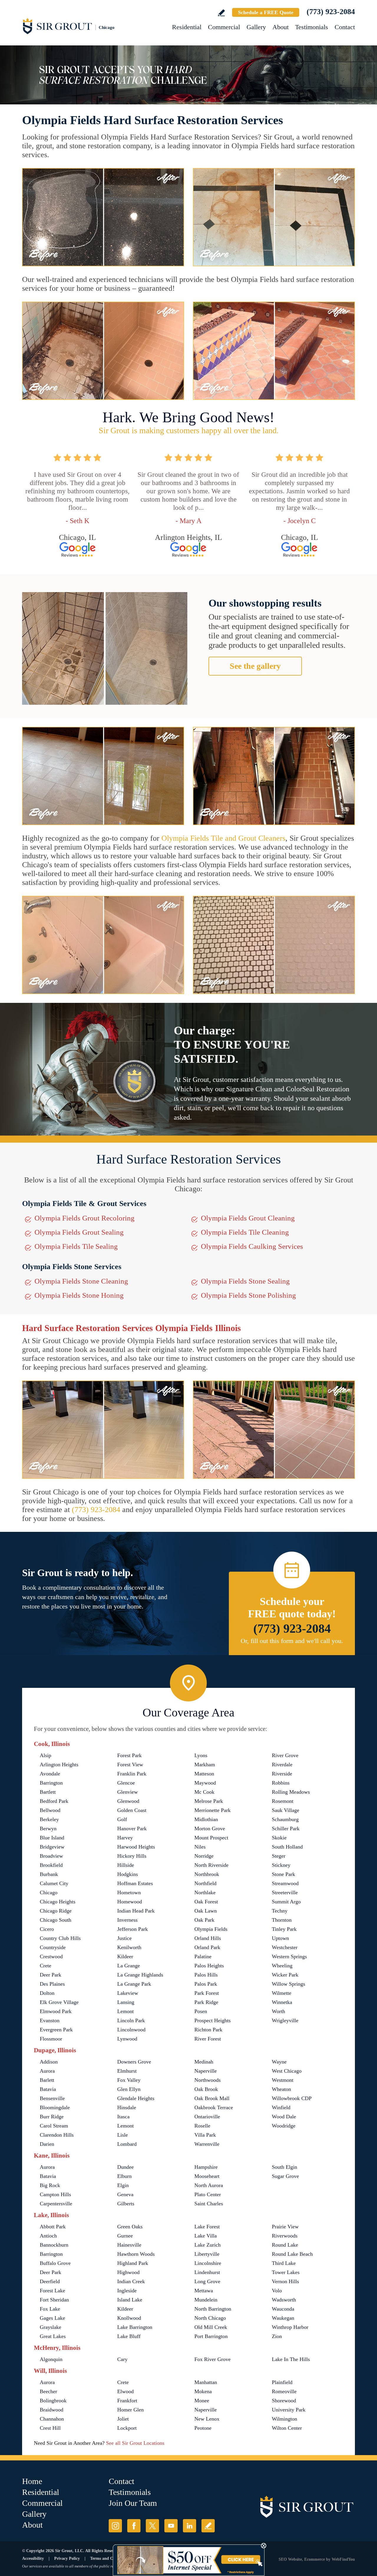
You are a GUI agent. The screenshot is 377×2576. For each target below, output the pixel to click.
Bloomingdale (55, 2107)
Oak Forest (206, 1902)
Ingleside (127, 2291)
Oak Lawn (206, 1911)
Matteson (204, 1774)
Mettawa (204, 2291)
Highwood (128, 2272)
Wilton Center (287, 2428)
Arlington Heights (59, 1765)
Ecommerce (315, 2559)
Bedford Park (54, 1801)
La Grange (129, 1966)
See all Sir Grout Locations (135, 2443)
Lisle (123, 2135)
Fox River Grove (213, 2359)
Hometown (129, 1892)
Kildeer (125, 1956)
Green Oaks (130, 2227)
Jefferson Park (133, 1929)
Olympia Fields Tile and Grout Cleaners (223, 838)
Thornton (282, 1920)
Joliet (123, 2419)
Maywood (205, 1783)
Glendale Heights (136, 2098)
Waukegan (283, 2318)
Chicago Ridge (56, 1911)
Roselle (202, 2126)
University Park (289, 2410)
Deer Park (51, 1975)
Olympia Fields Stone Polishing (248, 1295)
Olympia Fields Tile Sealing (76, 1246)
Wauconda (283, 2309)
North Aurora (209, 2185)
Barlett (47, 2080)
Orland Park (207, 1947)
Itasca (123, 2117)
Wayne (279, 2062)
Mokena (203, 2391)
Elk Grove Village (59, 2002)
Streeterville (285, 1892)
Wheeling (282, 1966)
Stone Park (283, 1874)
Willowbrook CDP (292, 2098)
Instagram (115, 2526)
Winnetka (282, 2002)
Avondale (50, 1774)
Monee (202, 2401)
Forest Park (129, 1755)
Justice (124, 1938)
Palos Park (206, 1984)
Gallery (256, 27)
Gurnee (125, 2236)
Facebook (134, 2526)
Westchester (285, 1947)
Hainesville (129, 2245)
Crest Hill (50, 2428)
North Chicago (210, 2318)
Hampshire (206, 2167)
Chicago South (56, 1920)
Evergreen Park (56, 2030)
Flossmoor (51, 2039)
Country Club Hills (60, 1938)
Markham (205, 1765)
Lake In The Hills (291, 2359)
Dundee (125, 2167)
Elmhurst (127, 2071)
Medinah (204, 2062)
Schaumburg (285, 1819)
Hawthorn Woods (136, 2254)
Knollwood (129, 2318)
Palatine (203, 1956)
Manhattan (206, 2382)
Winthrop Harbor (290, 2327)
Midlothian (206, 1819)
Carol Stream (54, 2126)
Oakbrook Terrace (214, 2107)
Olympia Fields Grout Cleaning (248, 1218)
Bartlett (48, 1792)
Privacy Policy (67, 2558)
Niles (200, 1847)
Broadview (51, 1856)
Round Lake (285, 2245)
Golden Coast (132, 1810)
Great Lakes (53, 2336)
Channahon (52, 2419)
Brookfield (51, 1865)
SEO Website (290, 2559)
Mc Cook (204, 1792)
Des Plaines (52, 1984)
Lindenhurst (207, 2272)
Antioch (48, 2236)
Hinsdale (127, 2107)
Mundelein (206, 2300)
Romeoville (284, 2391)
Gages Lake (52, 2318)
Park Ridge (206, 2002)
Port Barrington (211, 2336)
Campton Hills (55, 2194)
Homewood (130, 1902)
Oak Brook (206, 2089)
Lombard (127, 2144)
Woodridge (284, 2126)
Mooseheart (207, 2176)
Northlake (205, 1892)
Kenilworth (129, 1947)
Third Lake (284, 2263)
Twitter (152, 2526)
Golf (122, 1819)
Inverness (127, 1920)
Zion (277, 2336)
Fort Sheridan (54, 2300)
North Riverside (211, 1865)
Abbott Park (53, 2227)
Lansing (126, 2002)
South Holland (287, 1847)
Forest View (130, 1765)
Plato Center (208, 2194)
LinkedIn (190, 2526)
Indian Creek (131, 2281)
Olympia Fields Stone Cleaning (81, 1281)
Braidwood (52, 2410)
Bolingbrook (53, 2401)
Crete (46, 1966)
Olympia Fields (211, 1929)
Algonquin (51, 2359)
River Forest (208, 2039)
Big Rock (50, 2185)
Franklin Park (132, 1774)
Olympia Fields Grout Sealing (79, 1232)
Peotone (203, 2428)
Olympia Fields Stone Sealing (245, 1281)
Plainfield (282, 2382)
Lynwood (127, 2039)
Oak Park (204, 1920)
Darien (47, 2144)
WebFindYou (343, 2559)
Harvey (125, 1838)
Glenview (128, 1792)
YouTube (171, 2526)
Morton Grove (210, 1828)
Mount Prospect (211, 1838)
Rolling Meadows (291, 1792)
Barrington (51, 1783)
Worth (278, 2011)
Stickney (281, 1865)
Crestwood (51, 1956)
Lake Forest (207, 2227)
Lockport (127, 2428)
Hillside (126, 1865)
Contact (345, 27)
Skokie (279, 1838)
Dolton (47, 1993)
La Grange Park (134, 1984)
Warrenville (207, 2144)
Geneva (125, 2194)
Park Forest (207, 1993)
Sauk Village (286, 1810)
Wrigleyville (285, 2020)
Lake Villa (206, 2236)
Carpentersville (56, 2204)
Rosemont (283, 1801)
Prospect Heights (213, 2020)
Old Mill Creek (211, 2327)
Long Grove (207, 2281)
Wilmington (285, 2419)
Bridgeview (52, 1847)
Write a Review (221, 13)
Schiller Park (286, 1828)
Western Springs (289, 1956)
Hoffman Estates (135, 1883)
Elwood (125, 2391)
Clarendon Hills (57, 2135)
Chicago (49, 1892)
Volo (277, 2291)
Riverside (282, 1774)
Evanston (50, 2020)
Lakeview (128, 1993)
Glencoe (126, 1783)
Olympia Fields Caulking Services (252, 1246)
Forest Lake (52, 2291)
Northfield (205, 1883)
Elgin (123, 2185)
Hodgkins (128, 1874)
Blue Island (52, 1838)
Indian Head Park (136, 1911)
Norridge (204, 1856)
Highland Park (133, 2263)
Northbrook (207, 1874)
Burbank (49, 1874)
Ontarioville (207, 2117)
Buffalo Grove (55, 2263)
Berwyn (48, 1828)
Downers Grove (134, 2062)
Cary (122, 2359)
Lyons (201, 1755)
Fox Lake (50, 2309)
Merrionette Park (213, 1810)
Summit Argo (286, 1902)
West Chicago (287, 2071)
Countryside (53, 1947)
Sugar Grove (285, 2176)
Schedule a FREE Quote (266, 12)
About (281, 27)
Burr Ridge (52, 2117)
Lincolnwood (131, 2030)
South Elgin (285, 2167)
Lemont (125, 2011)
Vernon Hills (285, 2281)
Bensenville (52, 2098)
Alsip (46, 1755)
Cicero (47, 1929)
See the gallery (255, 666)
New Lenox (207, 2419)
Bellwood (50, 1810)
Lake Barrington (135, 2327)
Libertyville (207, 2254)
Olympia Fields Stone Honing (79, 1295)
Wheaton (281, 2089)
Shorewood (284, 2401)
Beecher (48, 2391)
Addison (49, 2062)
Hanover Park (132, 1828)
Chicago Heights (58, 1902)
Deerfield (50, 2281)
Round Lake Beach (292, 2254)
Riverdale (282, 1765)
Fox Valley (129, 2080)
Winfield (281, 2107)
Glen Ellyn (129, 2089)
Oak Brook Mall (212, 2098)
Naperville (206, 2071)
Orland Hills (208, 1938)
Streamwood (285, 1883)
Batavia (48, 2089)
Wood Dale (284, 2117)
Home (32, 2481)
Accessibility (33, 2558)
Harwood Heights (136, 1847)
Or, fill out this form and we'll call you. (292, 1641)
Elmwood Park (56, 2011)
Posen (201, 2011)
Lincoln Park (131, 2020)
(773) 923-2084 (331, 12)
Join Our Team (133, 2503)
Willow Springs (288, 1984)
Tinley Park (284, 1929)
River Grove (285, 1755)
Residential (187, 27)
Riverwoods (285, 2236)
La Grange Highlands (140, 1975)
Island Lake (130, 2300)
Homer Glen (130, 2410)
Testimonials (312, 27)
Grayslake (51, 2327)
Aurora (47, 2071)
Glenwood (128, 1801)
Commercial (224, 27)
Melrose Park (209, 1801)
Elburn (124, 2176)
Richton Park (208, 2030)
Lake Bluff (129, 2336)
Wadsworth (284, 2300)
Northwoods (207, 2080)
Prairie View (285, 2227)
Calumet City (54, 1883)
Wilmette (282, 1993)
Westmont (283, 2080)
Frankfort (127, 2401)
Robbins (281, 1783)
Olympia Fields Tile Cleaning (245, 1232)
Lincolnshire (208, 2263)
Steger (279, 1856)
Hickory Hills (132, 1856)
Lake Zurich (207, 2245)
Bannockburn (54, 2245)
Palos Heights (209, 1966)
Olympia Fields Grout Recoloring (85, 1218)
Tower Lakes (286, 2272)
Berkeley (49, 1819)
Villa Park (205, 2135)
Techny (280, 1911)
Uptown (280, 1938)
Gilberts (126, 2204)
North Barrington (213, 2309)
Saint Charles (209, 2204)
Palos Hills (206, 1975)
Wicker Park (285, 1975)
